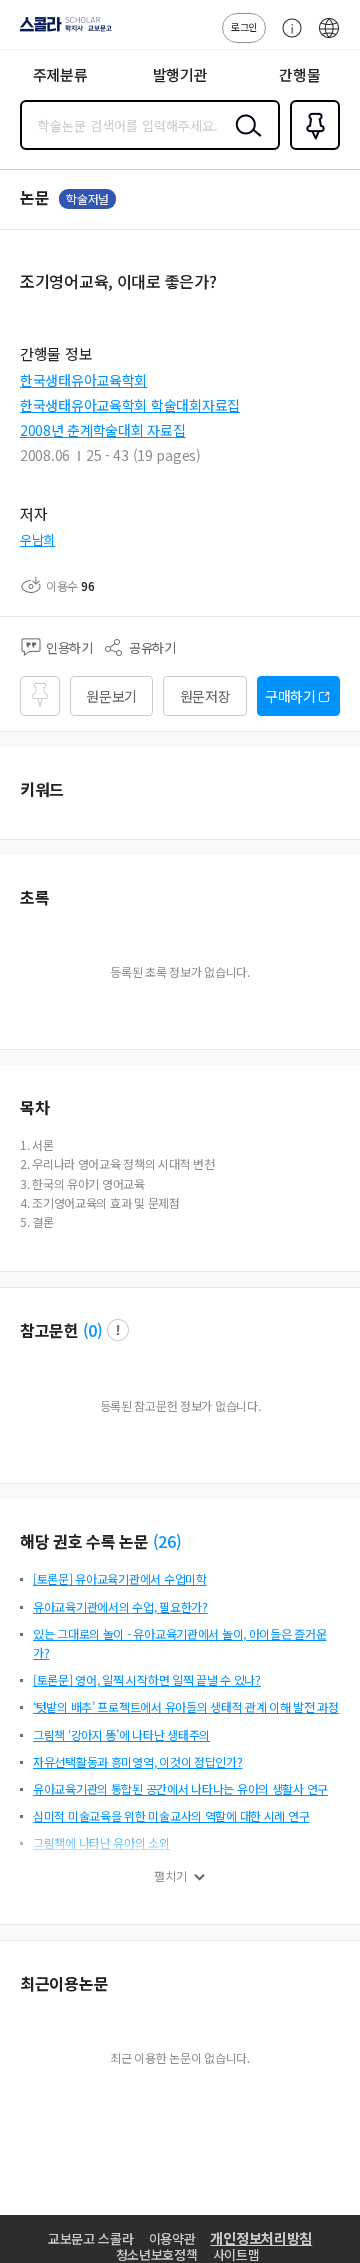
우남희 (37, 539)
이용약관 (172, 2238)
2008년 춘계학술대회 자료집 (103, 430)
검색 (244, 141)
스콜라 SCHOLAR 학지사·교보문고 (62, 31)
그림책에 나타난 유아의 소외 (101, 1842)
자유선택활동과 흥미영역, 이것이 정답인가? (138, 1761)
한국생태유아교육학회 (83, 380)
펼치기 (170, 1876)
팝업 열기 (118, 1330)
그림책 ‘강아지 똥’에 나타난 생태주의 (121, 1734)
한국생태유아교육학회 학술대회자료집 (130, 405)
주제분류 (60, 74)
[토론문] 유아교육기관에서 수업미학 (120, 1578)
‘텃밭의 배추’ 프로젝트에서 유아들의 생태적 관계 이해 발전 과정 (186, 1706)
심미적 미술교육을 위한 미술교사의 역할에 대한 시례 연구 (171, 1815)
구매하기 (290, 696)
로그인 (244, 26)
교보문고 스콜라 (91, 2238)
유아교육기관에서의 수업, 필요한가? (120, 1606)
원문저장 (205, 696)
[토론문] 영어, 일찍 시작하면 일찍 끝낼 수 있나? (147, 1679)
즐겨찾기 (311, 148)
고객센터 (287, 38)
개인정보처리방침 (261, 2238)
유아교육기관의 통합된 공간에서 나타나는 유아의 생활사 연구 (180, 1788)
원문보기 (111, 696)
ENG (329, 38)
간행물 (299, 74)
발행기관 (180, 74)
